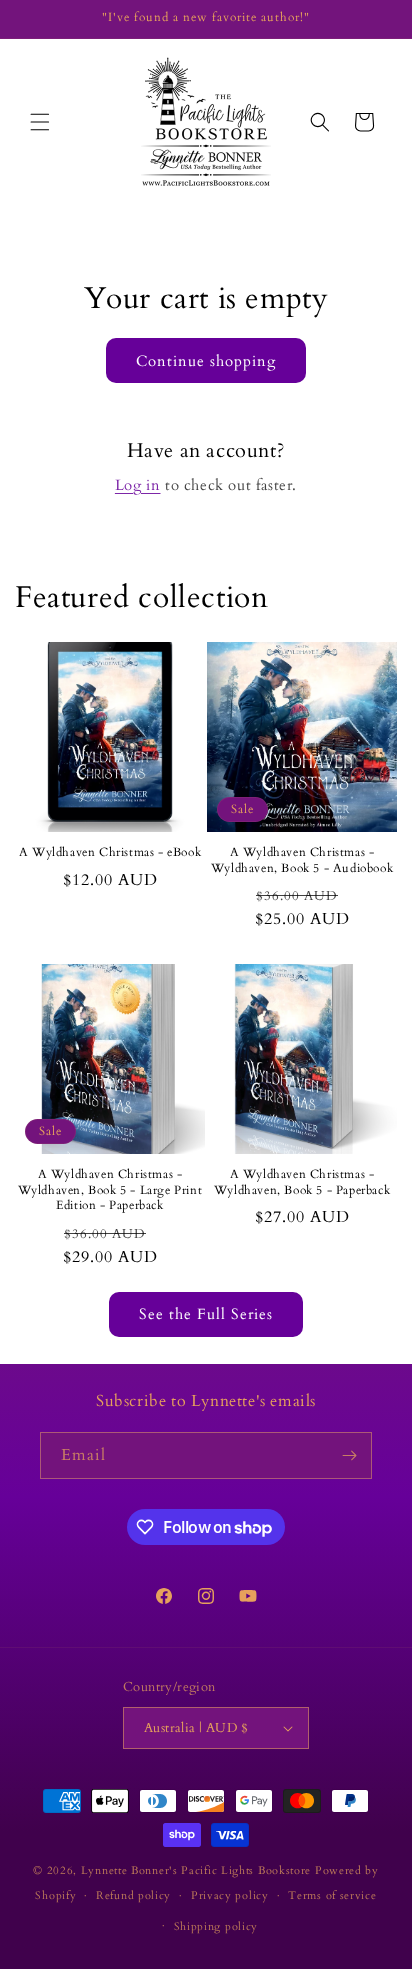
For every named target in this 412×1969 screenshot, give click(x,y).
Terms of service (332, 1895)
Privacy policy (230, 1895)
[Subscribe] (349, 1455)
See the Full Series (206, 1314)
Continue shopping (206, 361)
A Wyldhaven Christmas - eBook (110, 852)
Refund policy (133, 1895)
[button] (40, 122)
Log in (138, 485)
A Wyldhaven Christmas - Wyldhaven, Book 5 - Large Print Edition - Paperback (110, 1190)
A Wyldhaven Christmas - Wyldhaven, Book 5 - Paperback (302, 1182)
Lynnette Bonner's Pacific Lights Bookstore (196, 1870)
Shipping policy (216, 1926)
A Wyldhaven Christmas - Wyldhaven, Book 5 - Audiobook (302, 860)
